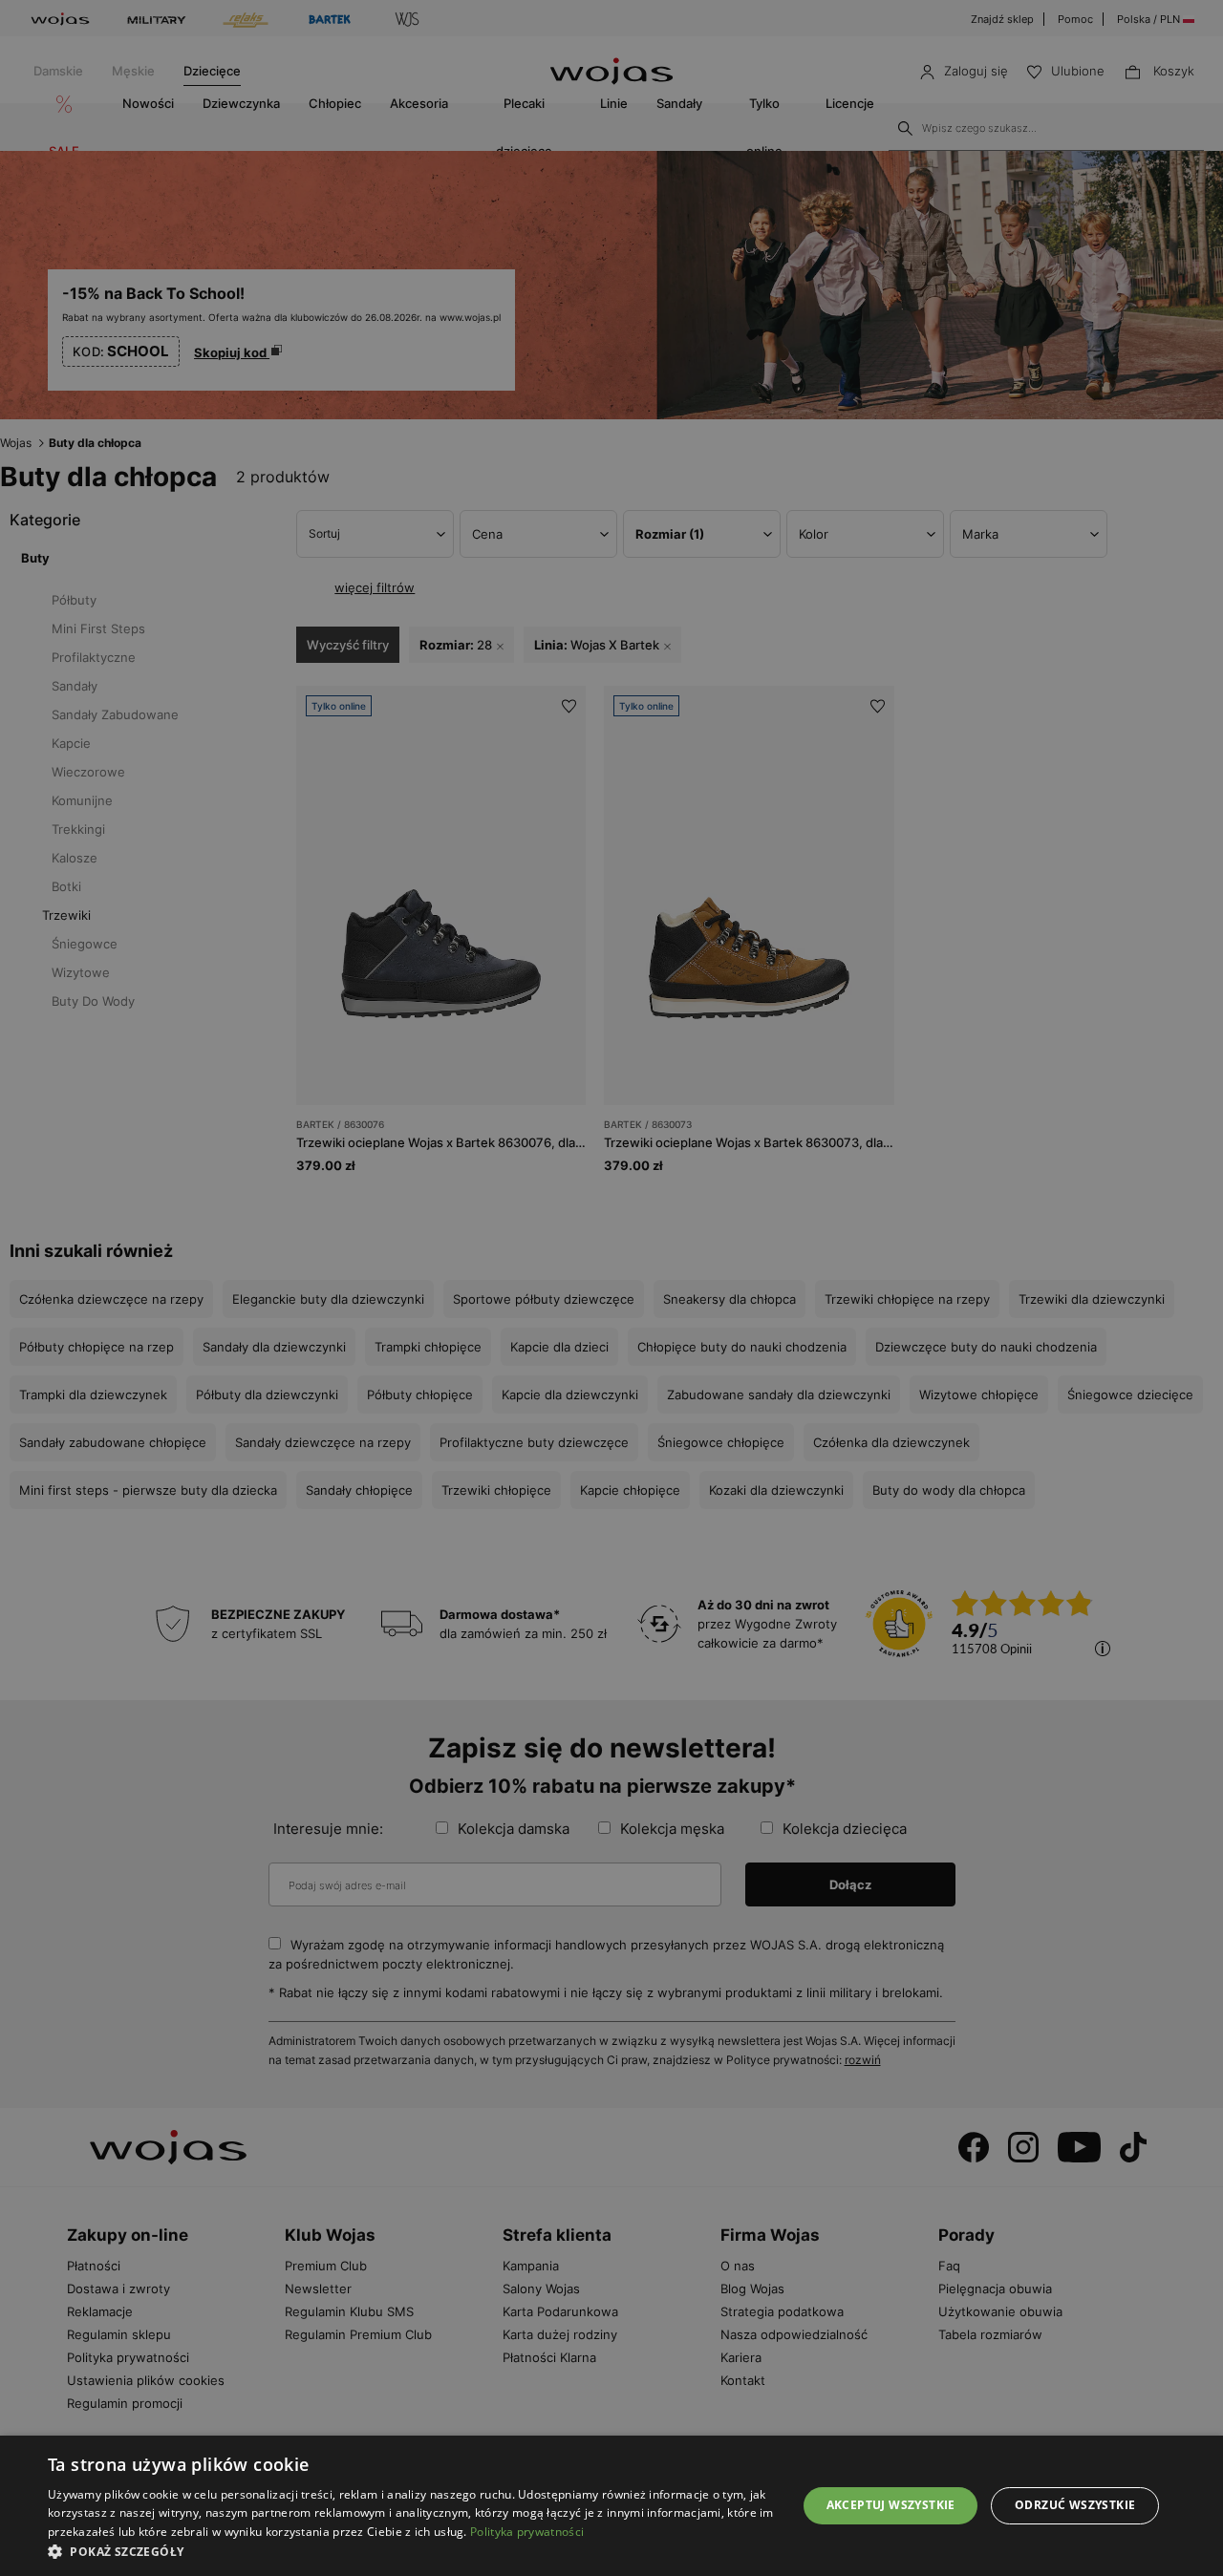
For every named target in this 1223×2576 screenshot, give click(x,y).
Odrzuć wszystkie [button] (1075, 2505)
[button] (411, 2552)
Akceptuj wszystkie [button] (891, 2505)
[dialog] (611, 1288)
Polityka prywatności (527, 2532)
